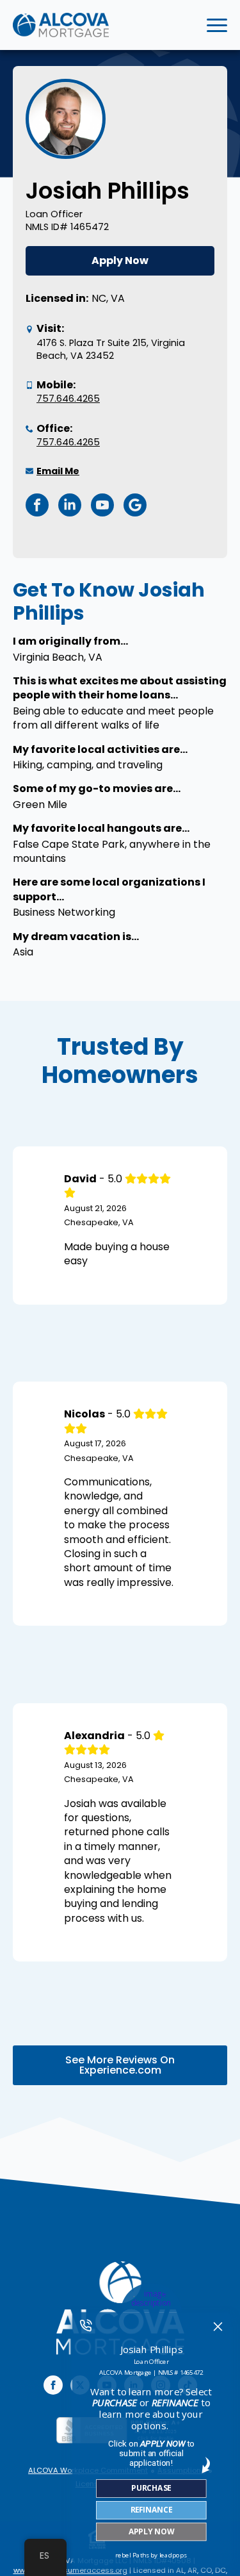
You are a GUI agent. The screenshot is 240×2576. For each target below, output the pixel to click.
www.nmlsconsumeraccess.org (70, 2570)
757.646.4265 (68, 399)
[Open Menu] (217, 25)
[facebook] (53, 2385)
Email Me (58, 471)
